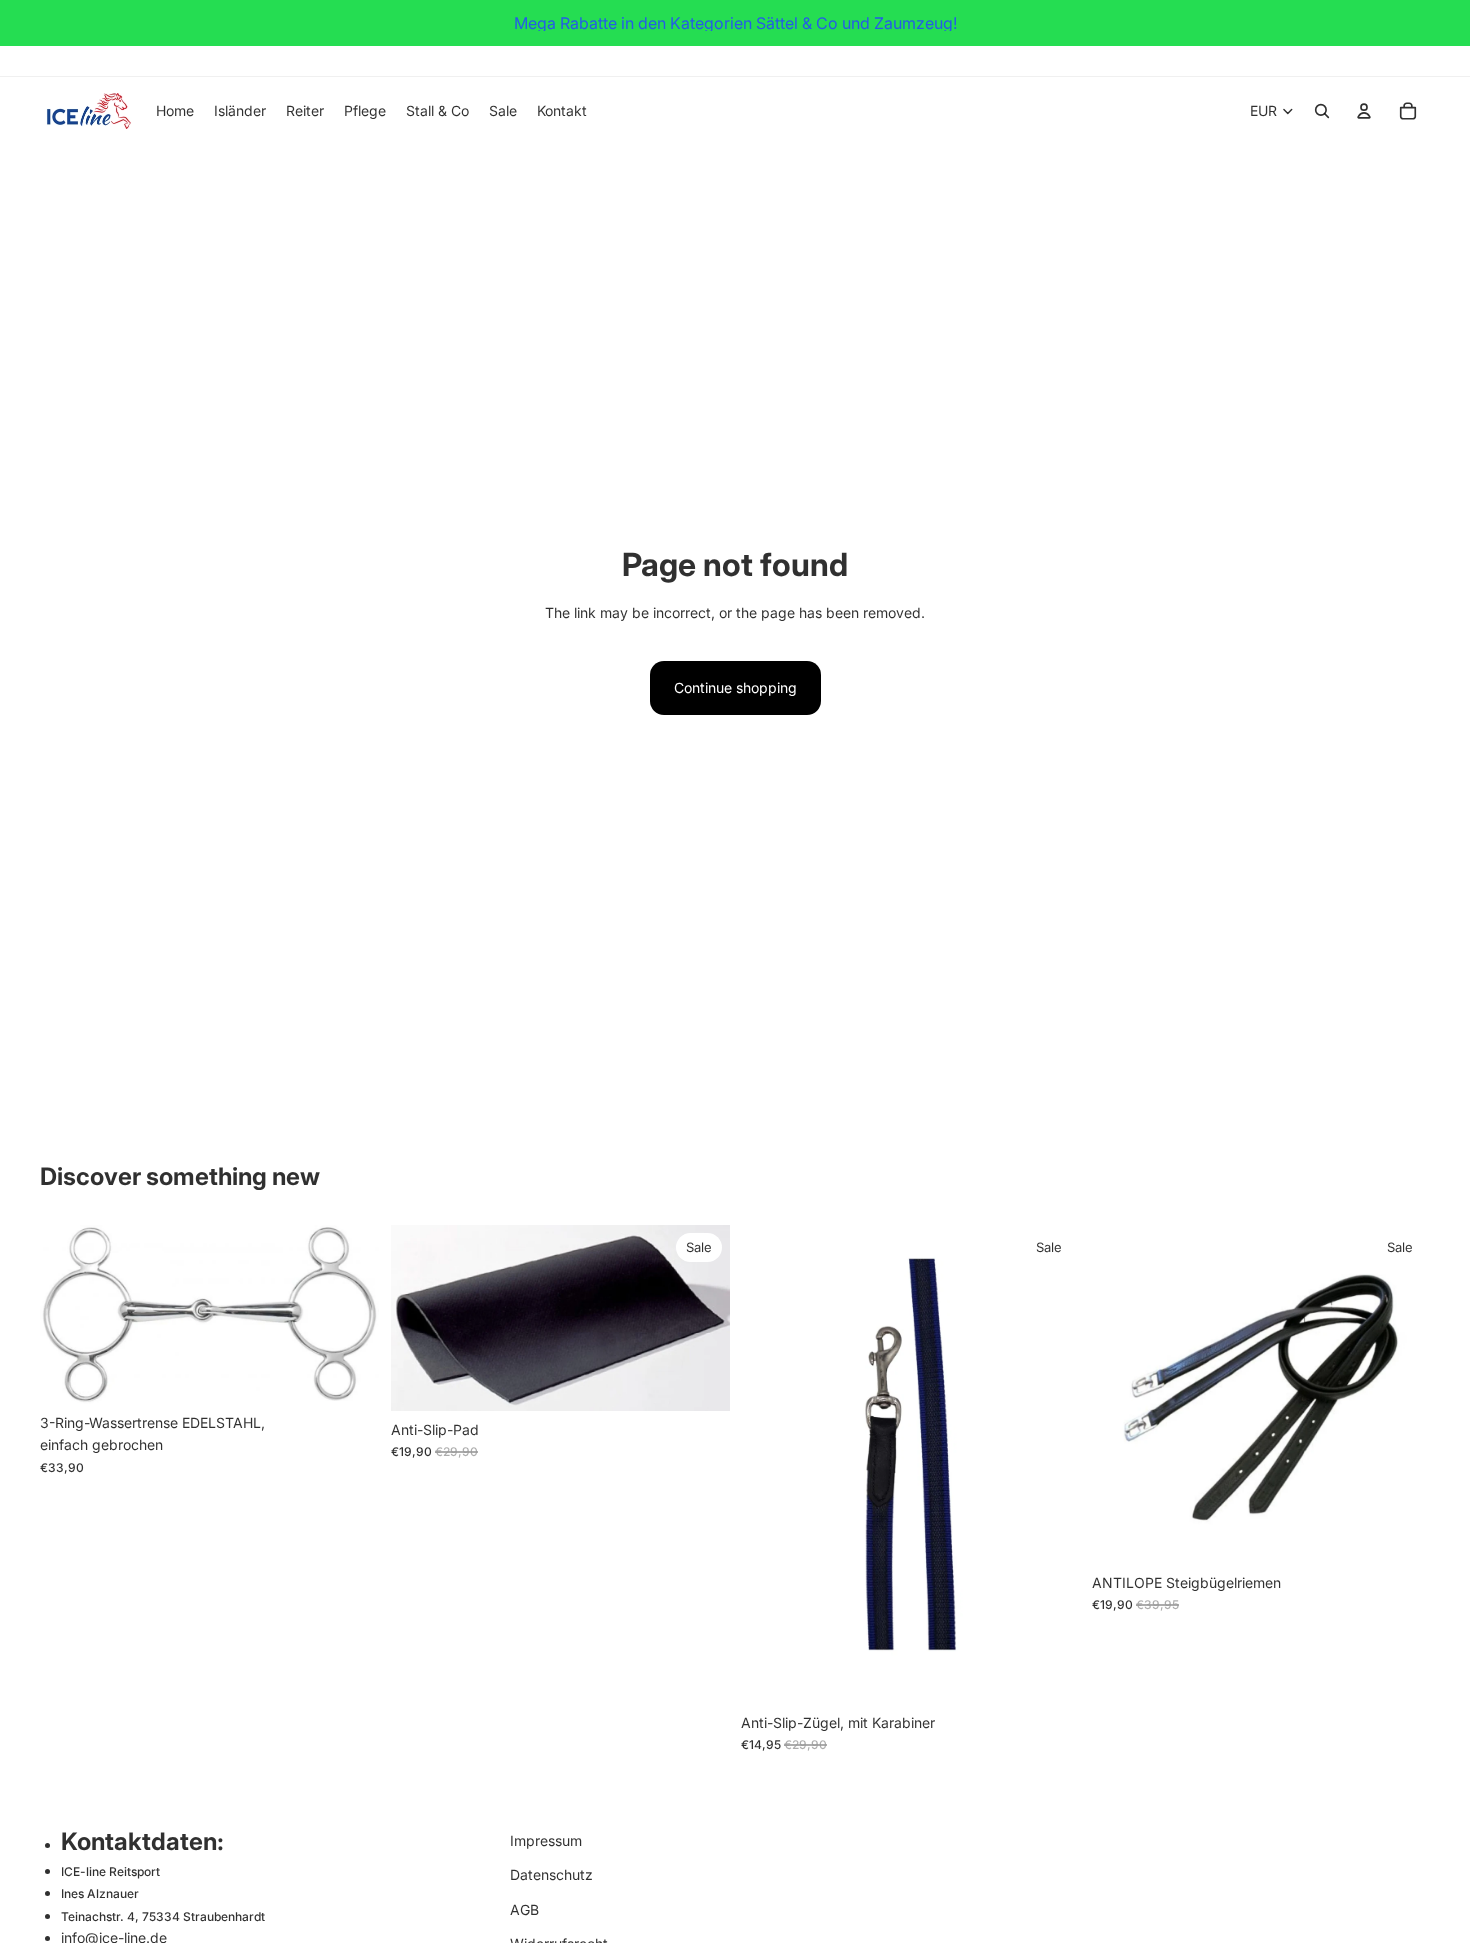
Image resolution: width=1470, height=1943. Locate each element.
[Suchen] (1322, 111)
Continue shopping (735, 687)
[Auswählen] (348, 1373)
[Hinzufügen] (698, 1380)
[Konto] (1364, 111)
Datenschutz (551, 1875)
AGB (524, 1909)
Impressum (546, 1840)
